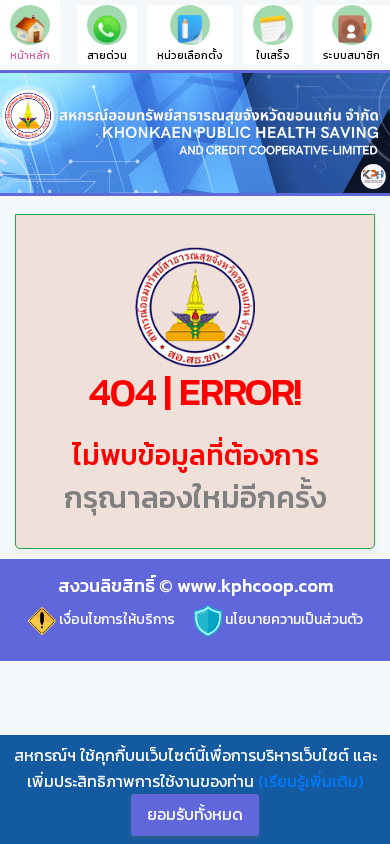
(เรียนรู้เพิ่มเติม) (310, 781)
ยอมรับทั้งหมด (195, 814)
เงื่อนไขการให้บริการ (115, 619)
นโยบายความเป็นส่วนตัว (292, 619)
